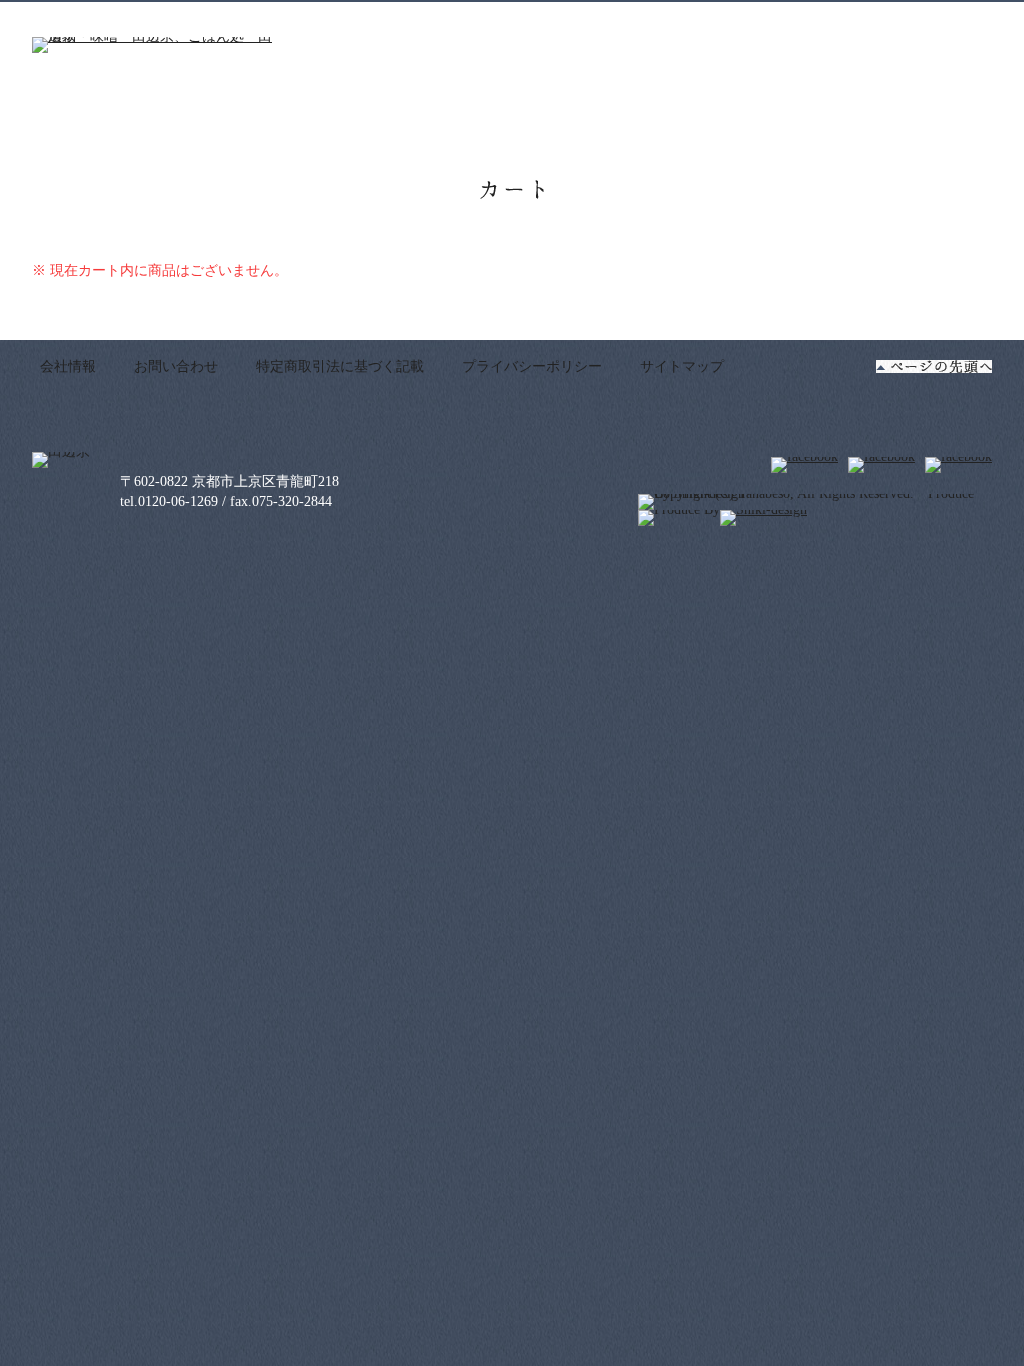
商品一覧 (579, 108)
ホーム (367, 108)
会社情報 (68, 366)
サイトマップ (682, 366)
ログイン (769, 20)
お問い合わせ (176, 366)
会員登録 (683, 20)
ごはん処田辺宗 (817, 108)
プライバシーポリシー (532, 366)
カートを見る (907, 19)
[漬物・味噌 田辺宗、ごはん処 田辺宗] (152, 45)
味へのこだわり (687, 108)
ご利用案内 (934, 108)
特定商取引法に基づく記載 (340, 366)
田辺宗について (468, 108)
